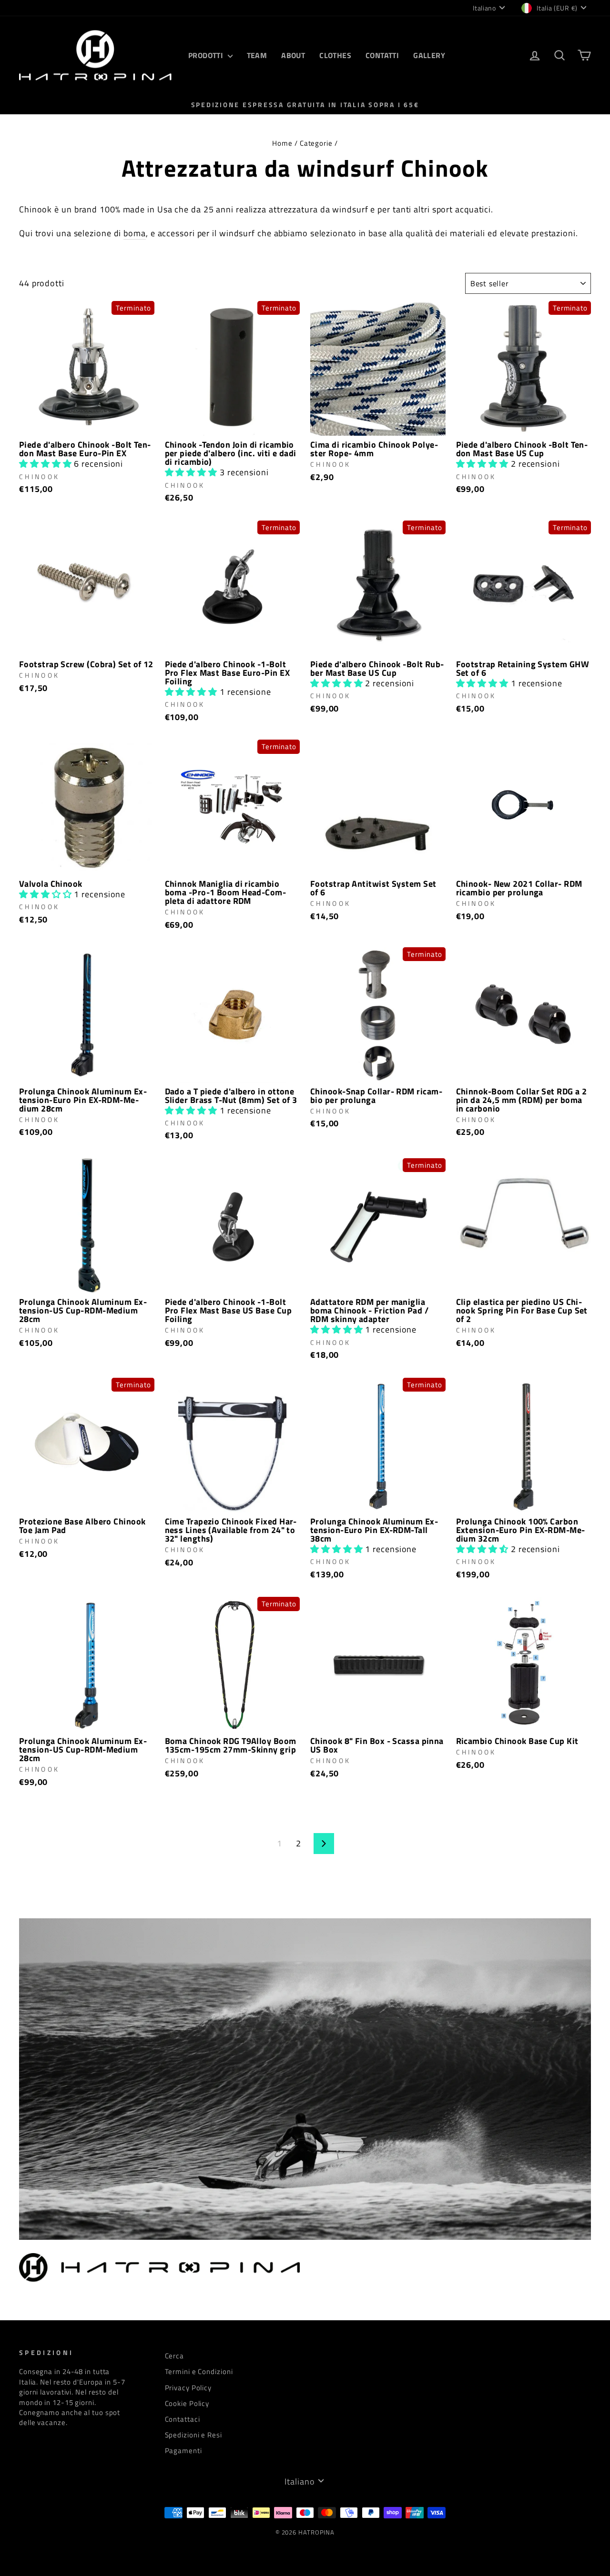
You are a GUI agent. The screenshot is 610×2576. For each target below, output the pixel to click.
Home (282, 143)
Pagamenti (183, 2451)
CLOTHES (335, 55)
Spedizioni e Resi (193, 2435)
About (293, 55)
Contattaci (183, 2419)
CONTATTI (382, 55)
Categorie (316, 143)
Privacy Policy (188, 2388)
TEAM (257, 55)
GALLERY (429, 55)
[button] (46, 464)
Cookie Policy (187, 2403)
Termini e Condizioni (199, 2371)
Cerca (175, 2356)
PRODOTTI (207, 55)
